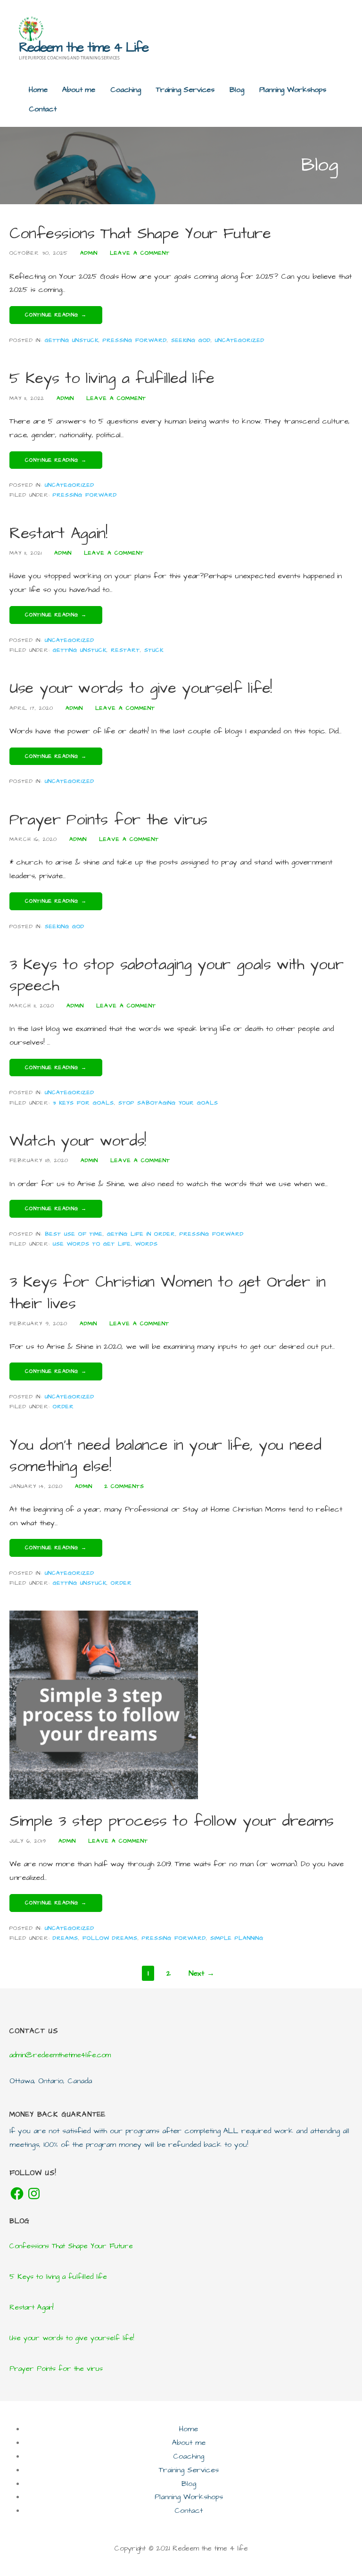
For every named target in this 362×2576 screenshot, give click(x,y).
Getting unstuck (72, 340)
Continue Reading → (56, 315)
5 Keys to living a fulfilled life (112, 378)
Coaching (126, 90)
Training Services (185, 90)
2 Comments (124, 1486)
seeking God (191, 340)
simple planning (237, 1938)
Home (38, 90)
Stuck (154, 650)
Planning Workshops (293, 90)
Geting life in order (141, 1234)
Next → (202, 1973)
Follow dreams (110, 1938)
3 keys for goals (83, 1103)
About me (79, 90)
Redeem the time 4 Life (83, 47)
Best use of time (74, 1234)
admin (89, 253)
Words (147, 1244)
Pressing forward (135, 340)
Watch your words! (78, 1141)
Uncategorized (240, 340)
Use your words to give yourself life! (141, 688)
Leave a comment (140, 253)
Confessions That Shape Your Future (140, 234)
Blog (237, 90)
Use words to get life (92, 1244)
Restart (125, 650)
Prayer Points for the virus (108, 820)
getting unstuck (80, 650)
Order (63, 1407)
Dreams (66, 1938)
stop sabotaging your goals (168, 1103)
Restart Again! (58, 534)
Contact (43, 109)
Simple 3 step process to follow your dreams (172, 1821)
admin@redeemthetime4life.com (60, 2055)
